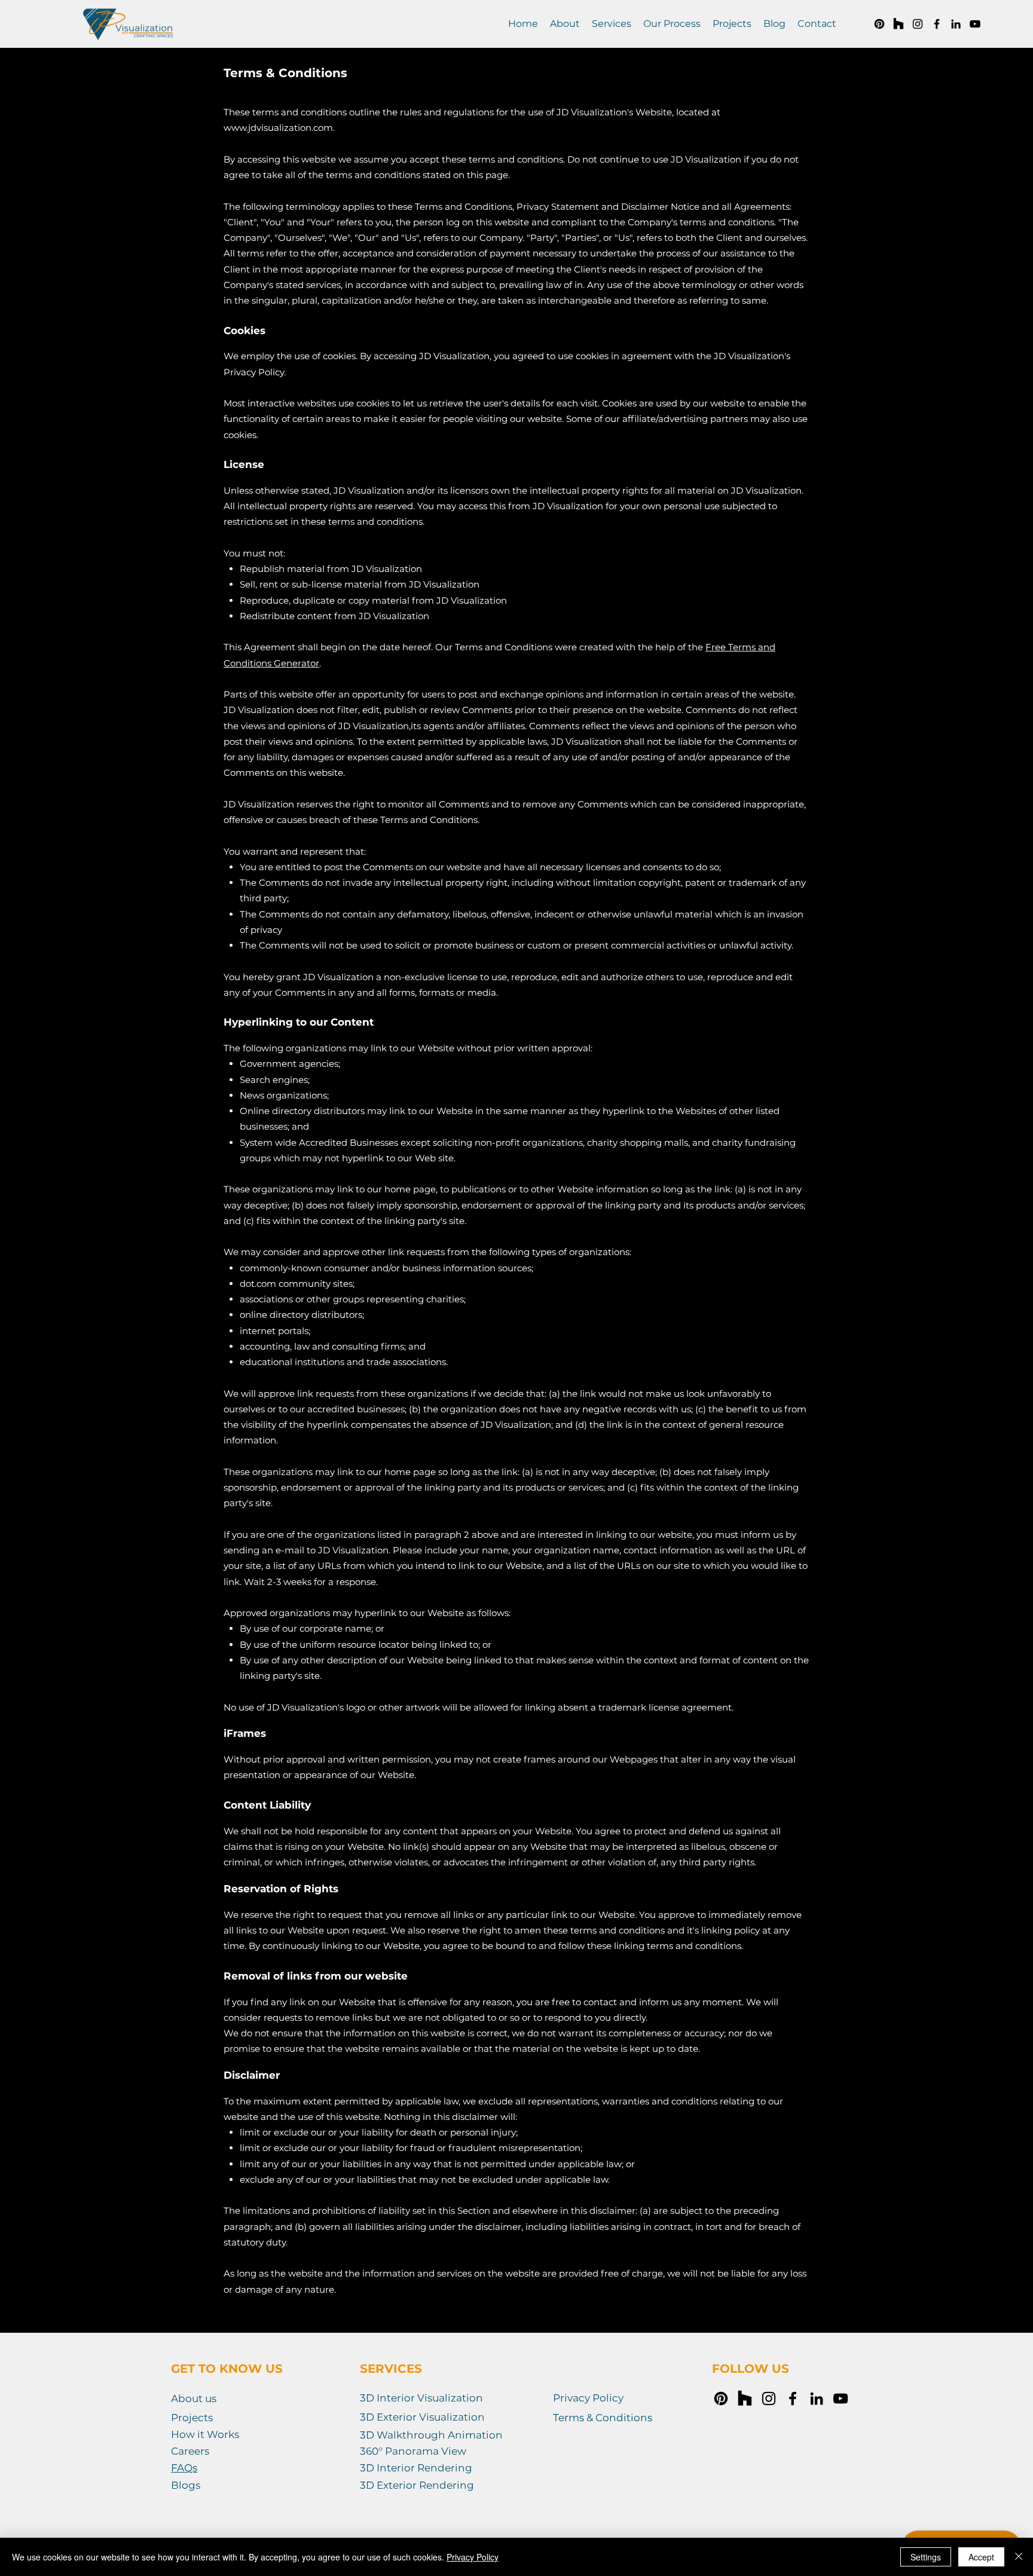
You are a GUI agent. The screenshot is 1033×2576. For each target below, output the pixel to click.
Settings (926, 2557)
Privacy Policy (473, 2557)
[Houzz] (898, 24)
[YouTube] (975, 24)
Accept (981, 2557)
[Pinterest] (879, 24)
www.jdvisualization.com (278, 128)
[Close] (1019, 2557)
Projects (192, 2418)
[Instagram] (918, 24)
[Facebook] (937, 24)
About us (194, 2398)
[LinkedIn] (956, 24)
